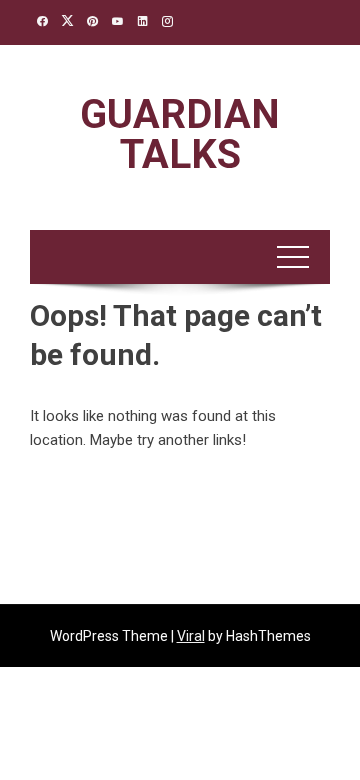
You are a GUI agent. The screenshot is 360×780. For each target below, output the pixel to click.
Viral (191, 636)
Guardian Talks (180, 134)
